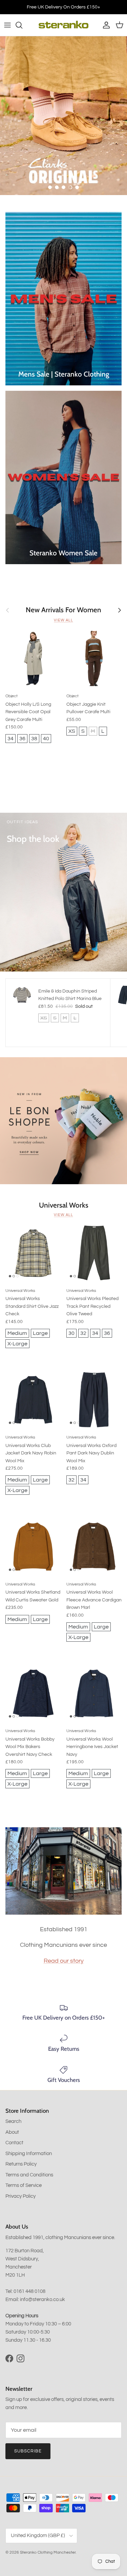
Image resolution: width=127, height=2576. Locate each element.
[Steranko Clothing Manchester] (63, 25)
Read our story (64, 1961)
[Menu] (7, 25)
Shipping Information (29, 2154)
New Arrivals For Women (63, 610)
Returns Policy (21, 2164)
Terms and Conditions (29, 2175)
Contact (14, 2143)
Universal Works (64, 1205)
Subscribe (28, 2451)
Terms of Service (24, 2185)
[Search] (22, 25)
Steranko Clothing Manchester (48, 2552)
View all (63, 620)
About (12, 2132)
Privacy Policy (20, 2196)
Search (13, 2121)
